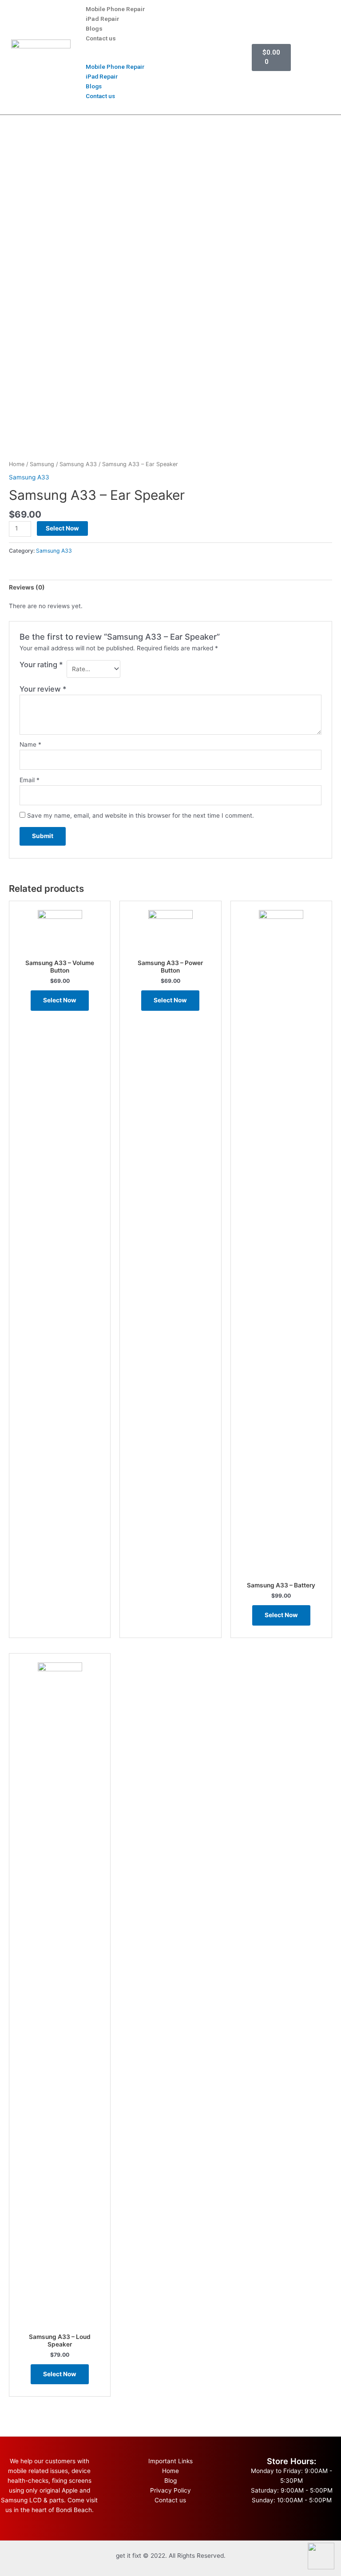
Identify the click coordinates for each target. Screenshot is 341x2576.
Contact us (101, 38)
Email (30, 780)
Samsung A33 (78, 464)
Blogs (94, 28)
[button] (154, 57)
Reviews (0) (27, 587)
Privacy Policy (170, 2490)
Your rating (41, 665)
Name (30, 744)
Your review (43, 689)
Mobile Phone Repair (115, 9)
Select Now (62, 528)
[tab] (27, 588)
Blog (170, 2481)
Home (17, 464)
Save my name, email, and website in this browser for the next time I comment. (141, 815)
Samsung (42, 464)
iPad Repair (103, 19)
